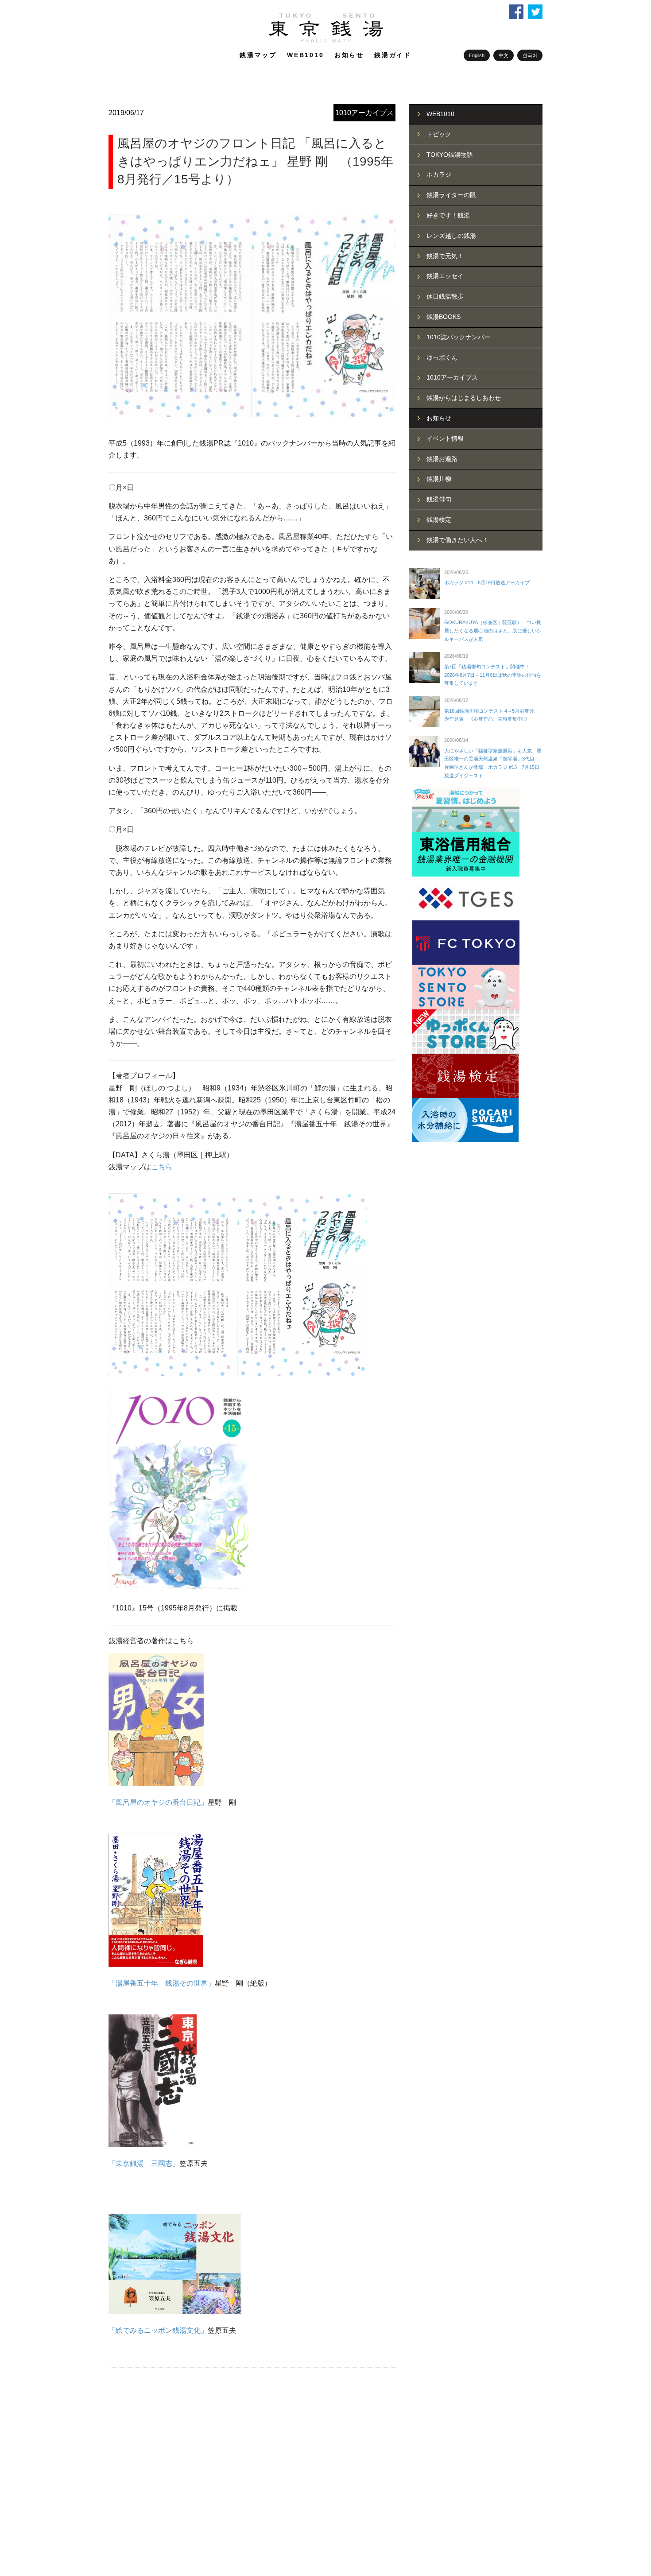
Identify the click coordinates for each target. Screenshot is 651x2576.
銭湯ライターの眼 (451, 195)
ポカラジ (439, 175)
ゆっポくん (442, 357)
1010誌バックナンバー (458, 337)
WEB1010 (306, 55)
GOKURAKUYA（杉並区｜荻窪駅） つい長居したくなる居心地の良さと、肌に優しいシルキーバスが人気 (493, 630)
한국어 (530, 55)
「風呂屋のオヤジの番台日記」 (158, 1802)
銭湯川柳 (439, 479)
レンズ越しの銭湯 (451, 236)
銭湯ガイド (393, 55)
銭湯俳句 (439, 499)
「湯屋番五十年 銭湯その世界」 (162, 1983)
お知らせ (349, 55)
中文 (504, 55)
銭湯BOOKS (444, 317)
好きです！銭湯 (448, 215)
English (477, 55)
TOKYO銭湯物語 (450, 155)
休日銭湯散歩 (445, 296)
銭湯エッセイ (445, 276)
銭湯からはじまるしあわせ (464, 398)
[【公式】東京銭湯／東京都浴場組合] (326, 41)
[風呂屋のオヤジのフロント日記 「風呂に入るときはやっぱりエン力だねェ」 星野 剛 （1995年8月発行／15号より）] (252, 315)
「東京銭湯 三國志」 (144, 2163)
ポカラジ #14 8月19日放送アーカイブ (487, 582)
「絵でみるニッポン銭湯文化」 (158, 2330)
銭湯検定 (439, 520)
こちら (162, 1167)
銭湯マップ (258, 55)
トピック (439, 134)
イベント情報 (445, 438)
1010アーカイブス (364, 113)
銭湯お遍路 (442, 459)
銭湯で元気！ (445, 256)
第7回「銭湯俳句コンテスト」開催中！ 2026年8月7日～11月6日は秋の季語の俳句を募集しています (493, 675)
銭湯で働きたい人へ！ (457, 540)
